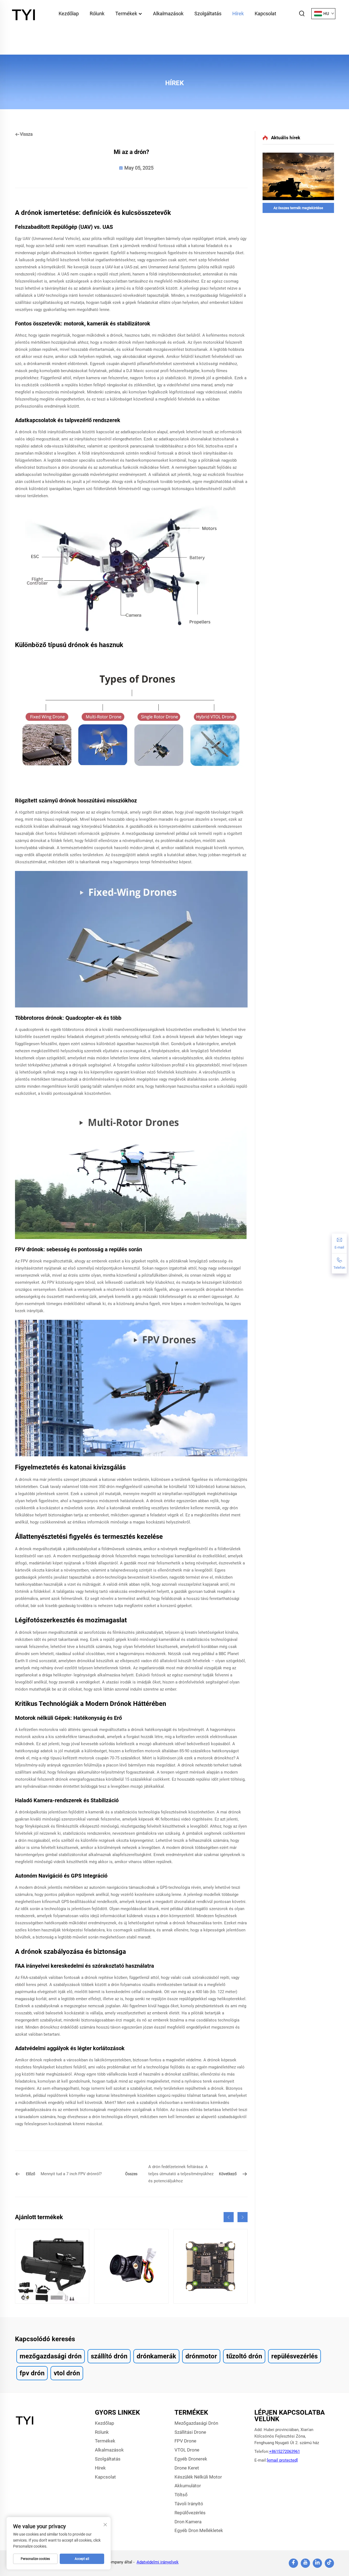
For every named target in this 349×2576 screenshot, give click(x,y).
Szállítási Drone (190, 2432)
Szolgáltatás (208, 14)
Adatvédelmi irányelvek (158, 2562)
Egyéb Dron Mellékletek (199, 2530)
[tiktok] (329, 2563)
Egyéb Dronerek (191, 2459)
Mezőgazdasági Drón (196, 2423)
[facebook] (293, 2563)
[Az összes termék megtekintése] (298, 176)
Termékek (127, 14)
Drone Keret (187, 2468)
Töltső (181, 2495)
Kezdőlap (69, 14)
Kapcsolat (265, 14)
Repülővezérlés (190, 2513)
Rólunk (97, 14)
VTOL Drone (187, 2450)
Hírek (238, 14)
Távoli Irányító (189, 2504)
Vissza (26, 134)
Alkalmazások (168, 14)
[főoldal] (25, 13)
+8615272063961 (285, 2452)
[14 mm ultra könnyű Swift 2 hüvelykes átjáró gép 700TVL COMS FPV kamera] (131, 2266)
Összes (131, 2174)
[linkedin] (317, 2563)
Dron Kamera (188, 2522)
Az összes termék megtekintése (298, 208)
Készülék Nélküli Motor (198, 2477)
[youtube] (305, 2563)
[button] (229, 2217)
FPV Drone (185, 2441)
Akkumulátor (188, 2486)
